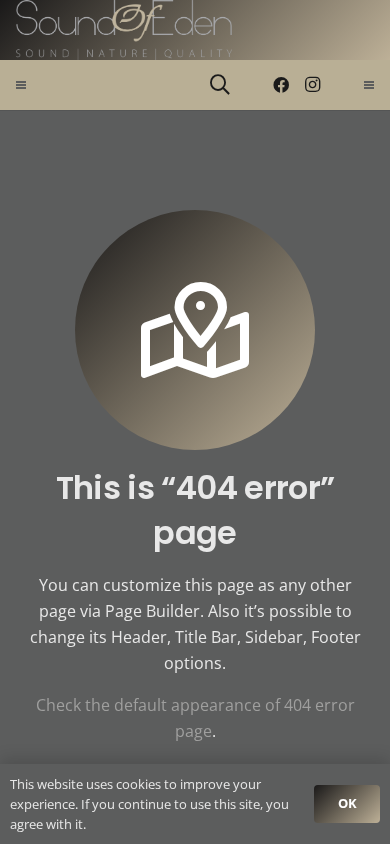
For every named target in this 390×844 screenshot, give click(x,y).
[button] (220, 85)
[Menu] (21, 85)
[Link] (124, 30)
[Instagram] (313, 85)
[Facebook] (281, 85)
